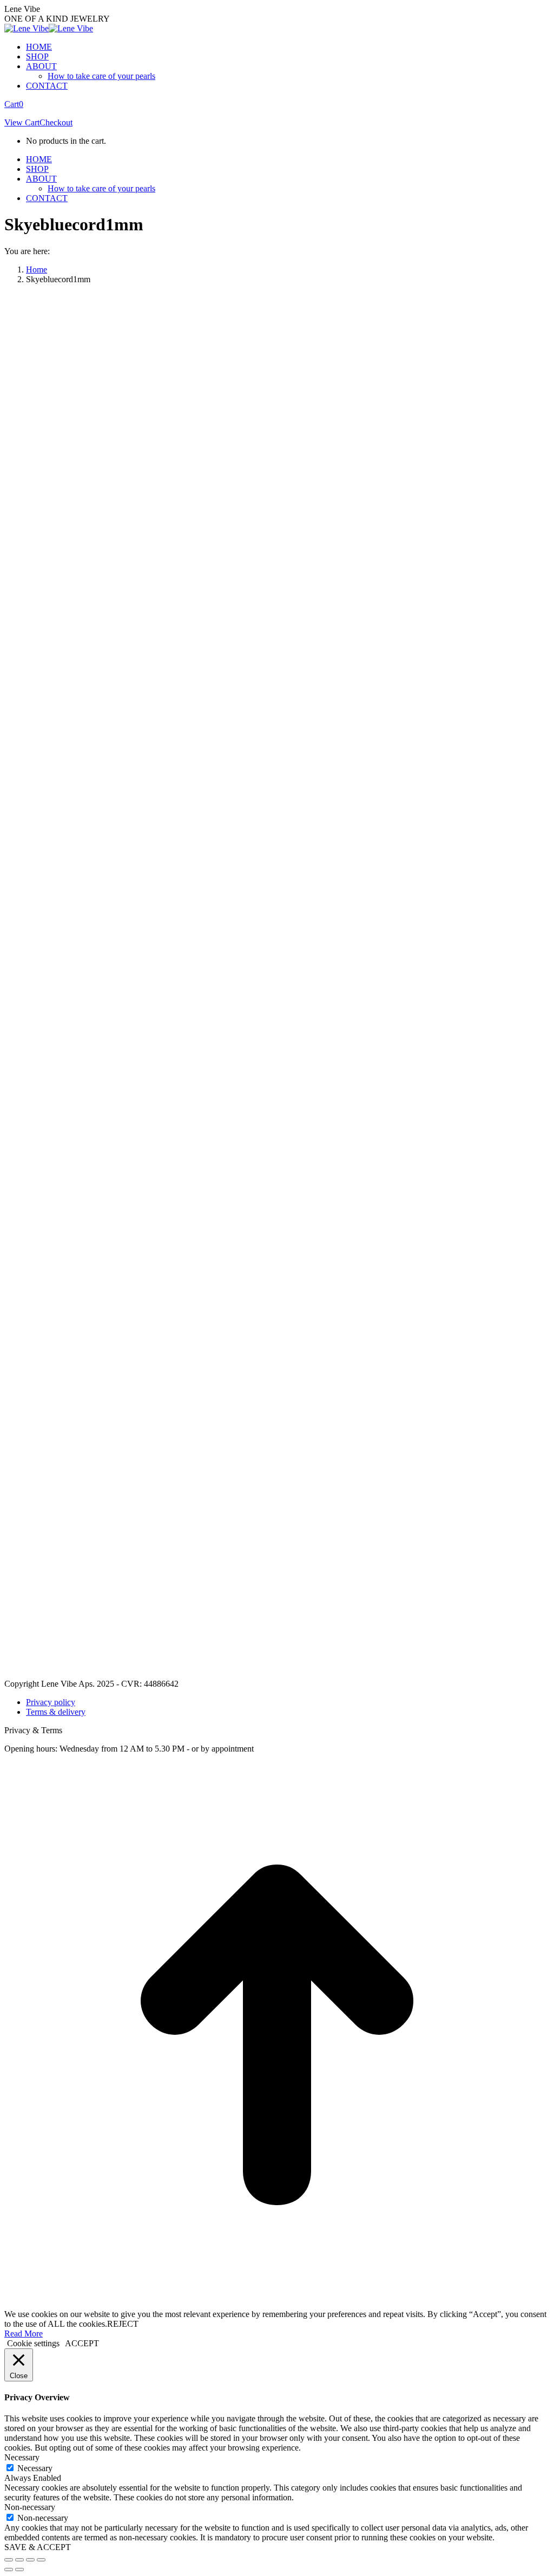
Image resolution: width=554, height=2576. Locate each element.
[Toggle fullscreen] (30, 2560)
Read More (24, 2334)
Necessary (35, 2468)
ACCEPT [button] (82, 2343)
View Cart (22, 122)
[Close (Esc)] (9, 2560)
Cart (14, 104)
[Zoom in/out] (41, 2560)
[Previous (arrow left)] (9, 2570)
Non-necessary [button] (30, 2507)
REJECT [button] (123, 2324)
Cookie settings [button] (33, 2343)
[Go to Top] (277, 2304)
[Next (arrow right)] (19, 2570)
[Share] (19, 2560)
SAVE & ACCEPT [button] (38, 2547)
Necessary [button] (22, 2457)
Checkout (56, 122)
